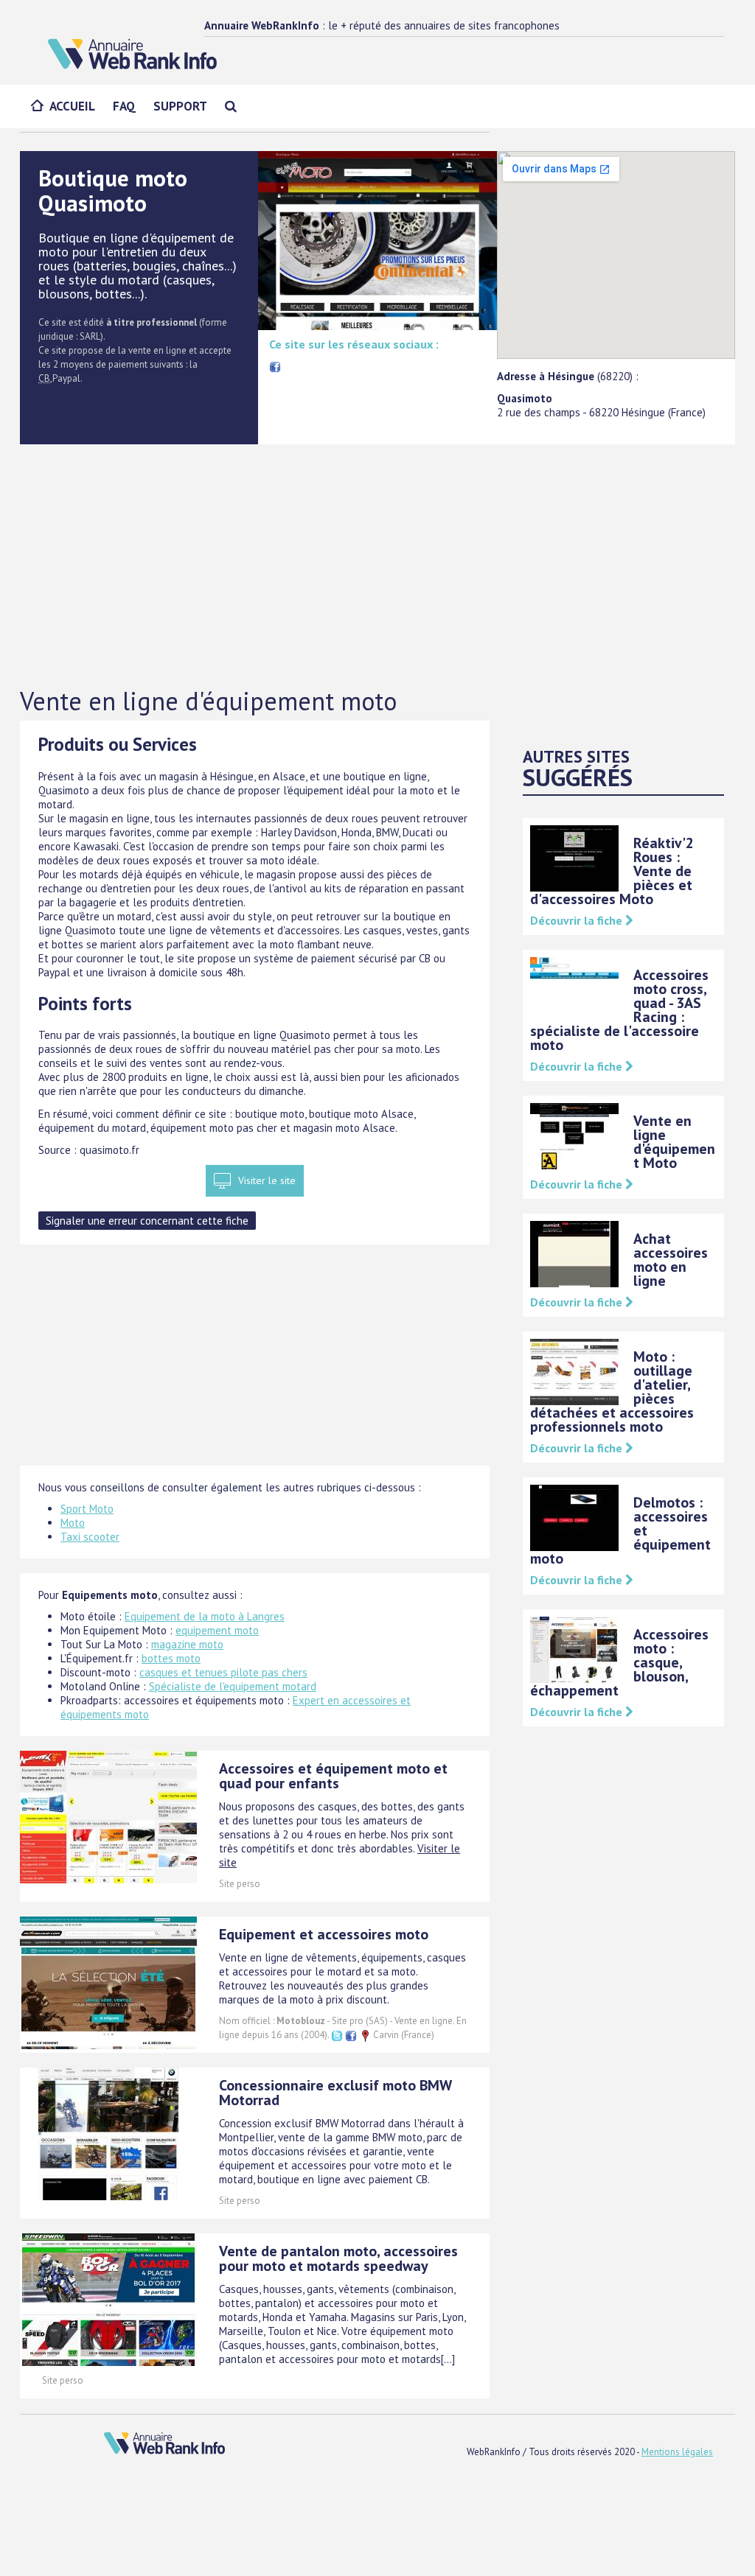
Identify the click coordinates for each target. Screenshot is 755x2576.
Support (180, 106)
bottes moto (171, 1658)
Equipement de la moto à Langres (205, 1616)
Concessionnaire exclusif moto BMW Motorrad (335, 2093)
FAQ (124, 106)
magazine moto (187, 1644)
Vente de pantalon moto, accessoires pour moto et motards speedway (338, 2258)
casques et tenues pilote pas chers (223, 1672)
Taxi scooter (90, 1537)
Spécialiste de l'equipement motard (233, 1686)
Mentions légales (677, 2452)
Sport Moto (87, 1509)
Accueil (72, 106)
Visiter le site (267, 1180)
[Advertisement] (377, 567)
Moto (73, 1523)
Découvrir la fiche (578, 920)
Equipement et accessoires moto (324, 1934)
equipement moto (217, 1630)
